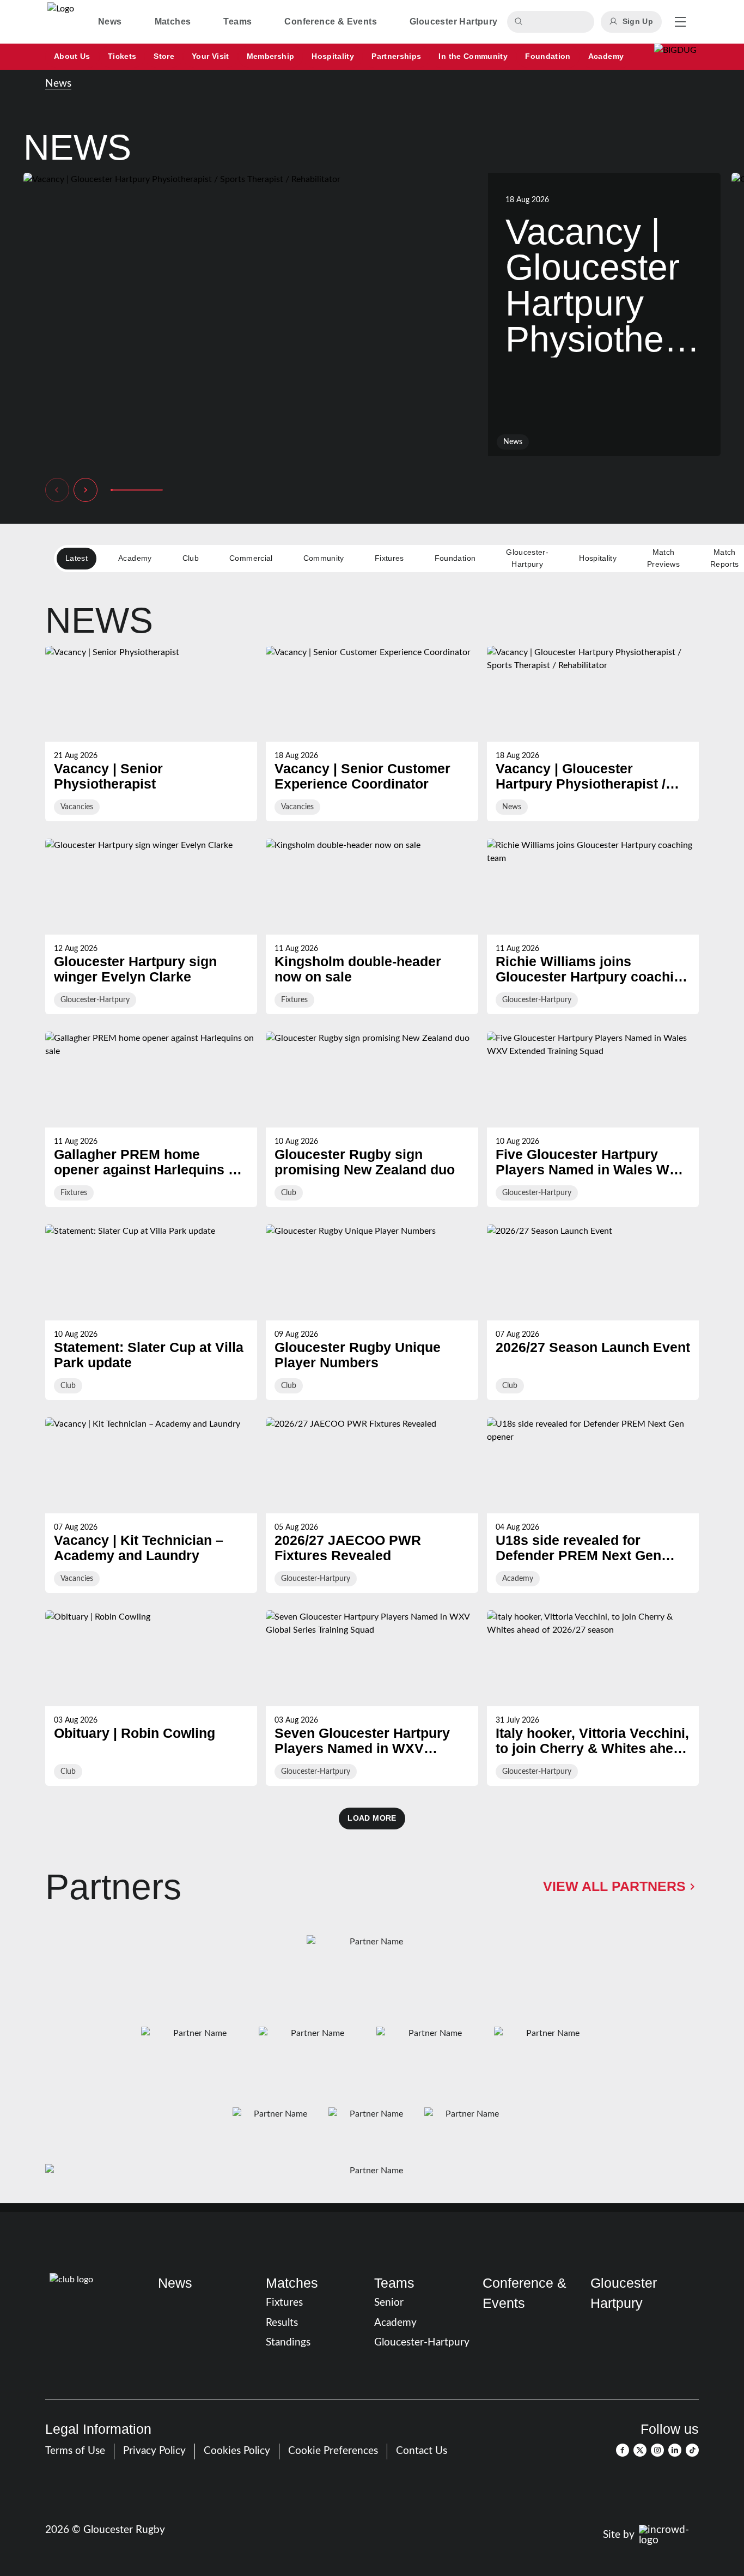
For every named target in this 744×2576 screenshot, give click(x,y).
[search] (520, 22)
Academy (395, 2323)
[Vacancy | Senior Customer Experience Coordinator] (372, 734)
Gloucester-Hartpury (422, 2342)
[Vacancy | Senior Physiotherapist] (151, 734)
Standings (288, 2342)
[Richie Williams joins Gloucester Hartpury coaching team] (593, 926)
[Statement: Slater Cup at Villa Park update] (151, 1312)
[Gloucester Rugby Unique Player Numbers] (372, 1312)
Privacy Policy (154, 2451)
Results (282, 2323)
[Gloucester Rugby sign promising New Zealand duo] (372, 1119)
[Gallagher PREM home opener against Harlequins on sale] (151, 1119)
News (58, 84)
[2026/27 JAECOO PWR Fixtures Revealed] (372, 1505)
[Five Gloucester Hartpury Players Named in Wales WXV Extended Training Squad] (593, 1119)
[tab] (110, 22)
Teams (394, 2283)
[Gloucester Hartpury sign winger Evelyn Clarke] (151, 926)
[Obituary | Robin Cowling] (151, 1698)
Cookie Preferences (333, 2451)
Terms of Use (75, 2451)
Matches (292, 2283)
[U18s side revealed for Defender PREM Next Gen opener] (593, 1505)
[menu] (680, 22)
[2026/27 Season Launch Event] (593, 1312)
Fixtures (284, 2303)
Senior (389, 2303)
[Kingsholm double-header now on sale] (372, 926)
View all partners (614, 1886)
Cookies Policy (237, 2451)
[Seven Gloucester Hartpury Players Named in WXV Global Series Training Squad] (372, 1698)
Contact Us (422, 2451)
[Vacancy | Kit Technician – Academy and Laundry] (151, 1505)
